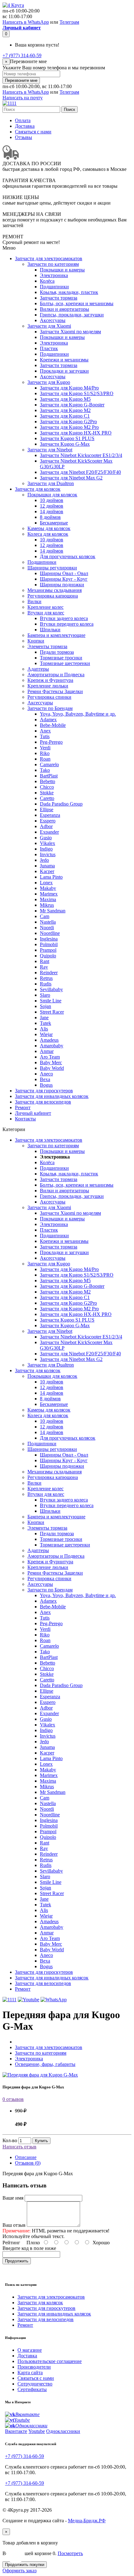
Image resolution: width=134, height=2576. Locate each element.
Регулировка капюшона (53, 596)
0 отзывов (13, 2099)
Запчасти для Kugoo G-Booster (72, 405)
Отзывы (24, 137)
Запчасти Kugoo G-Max (65, 444)
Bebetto (48, 781)
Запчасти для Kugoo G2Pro (68, 422)
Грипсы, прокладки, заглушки (72, 315)
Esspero (48, 821)
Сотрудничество (35, 2384)
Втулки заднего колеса (64, 618)
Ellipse (47, 809)
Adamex (48, 720)
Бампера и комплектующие (56, 635)
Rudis (46, 984)
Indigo (46, 849)
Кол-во (10, 2140)
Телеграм (69, 22)
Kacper (47, 871)
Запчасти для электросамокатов (49, 258)
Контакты (25, 1119)
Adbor (46, 826)
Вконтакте (16, 2431)
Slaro (45, 995)
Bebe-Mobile (53, 725)
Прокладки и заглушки (64, 371)
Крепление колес (45, 607)
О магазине (30, 2350)
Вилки (34, 601)
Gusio (46, 838)
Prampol (48, 950)
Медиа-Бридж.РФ (87, 2521)
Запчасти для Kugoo (49, 382)
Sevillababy (51, 989)
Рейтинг (11, 2243)
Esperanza (50, 815)
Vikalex (48, 843)
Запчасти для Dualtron (51, 483)
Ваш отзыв (14, 2225)
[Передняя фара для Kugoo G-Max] (40, 2075)
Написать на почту (23, 98)
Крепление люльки (48, 686)
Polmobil (49, 944)
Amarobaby (52, 1046)
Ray (44, 967)
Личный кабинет (33, 1113)
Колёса (47, 281)
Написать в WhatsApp (26, 22)
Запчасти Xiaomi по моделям (70, 332)
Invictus (48, 854)
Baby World (52, 1068)
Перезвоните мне (21, 80)
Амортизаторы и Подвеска (56, 675)
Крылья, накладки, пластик (69, 292)
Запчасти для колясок (38, 489)
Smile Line (51, 1001)
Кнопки (36, 641)
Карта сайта (30, 2373)
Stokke (47, 793)
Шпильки (50, 630)
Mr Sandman (53, 911)
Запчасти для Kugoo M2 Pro (69, 427)
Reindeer (49, 973)
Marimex (49, 894)
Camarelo (49, 764)
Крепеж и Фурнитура (50, 680)
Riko (45, 753)
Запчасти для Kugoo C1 (65, 416)
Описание (26, 2157)
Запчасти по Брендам (50, 708)
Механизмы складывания (55, 590)
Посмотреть (70, 2553)
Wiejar (46, 1034)
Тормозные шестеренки (65, 663)
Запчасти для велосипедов (43, 1102)
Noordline (50, 933)
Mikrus (47, 905)
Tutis (45, 736)
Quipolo (48, 956)
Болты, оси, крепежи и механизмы (77, 303)
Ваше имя (13, 2198)
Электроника (54, 275)
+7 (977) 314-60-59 (22, 55)
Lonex (46, 883)
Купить (41, 2141)
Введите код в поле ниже (29, 2248)
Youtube (37, 2431)
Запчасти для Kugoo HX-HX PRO (76, 433)
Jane (44, 1017)
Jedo (44, 860)
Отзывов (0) (28, 2163)
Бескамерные (54, 523)
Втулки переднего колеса (67, 624)
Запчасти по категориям (53, 264)
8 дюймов (50, 517)
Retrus (46, 978)
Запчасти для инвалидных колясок (52, 1096)
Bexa (45, 1079)
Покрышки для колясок (52, 495)
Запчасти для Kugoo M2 (65, 410)
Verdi (45, 748)
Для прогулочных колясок (68, 556)
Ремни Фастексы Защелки (55, 691)
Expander (49, 832)
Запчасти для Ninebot (50, 450)
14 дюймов (52, 511)
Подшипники (54, 287)
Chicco (47, 787)
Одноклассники (63, 2431)
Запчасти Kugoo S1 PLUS (67, 438)
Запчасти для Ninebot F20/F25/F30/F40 (80, 472)
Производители (34, 2367)
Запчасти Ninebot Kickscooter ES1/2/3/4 (81, 455)
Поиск (69, 109)
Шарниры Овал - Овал (64, 573)
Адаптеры (38, 669)
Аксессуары (53, 320)
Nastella (48, 922)
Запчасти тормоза (59, 298)
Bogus (46, 1085)
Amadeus (49, 1040)
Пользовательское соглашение (50, 2361)
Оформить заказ (19, 2571)
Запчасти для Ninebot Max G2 (71, 478)
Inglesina (49, 939)
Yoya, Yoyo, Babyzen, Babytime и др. (78, 714)
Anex (45, 731)
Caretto (47, 798)
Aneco (46, 1074)
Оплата (23, 120)
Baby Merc (51, 1062)
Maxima (48, 899)
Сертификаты (32, 2389)
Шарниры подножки (62, 585)
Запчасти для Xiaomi (49, 326)
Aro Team (50, 1057)
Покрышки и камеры (62, 270)
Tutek (45, 1023)
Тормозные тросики (61, 658)
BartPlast (49, 776)
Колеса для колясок (48, 534)
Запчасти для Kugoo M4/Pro (69, 388)
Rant (45, 961)
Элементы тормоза (47, 646)
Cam (45, 916)
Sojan (45, 1006)
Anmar (47, 1051)
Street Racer (52, 1012)
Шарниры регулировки (52, 568)
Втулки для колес (46, 613)
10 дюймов (52, 500)
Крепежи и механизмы (64, 360)
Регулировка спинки (49, 697)
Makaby (48, 888)
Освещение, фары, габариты (45, 2064)
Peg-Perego (51, 742)
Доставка (25, 126)
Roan (45, 759)
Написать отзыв (19, 2147)
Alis (44, 1029)
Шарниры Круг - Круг (64, 579)
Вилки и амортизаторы (65, 309)
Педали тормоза (57, 652)
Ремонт (23, 1107)
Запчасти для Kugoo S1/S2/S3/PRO (77, 393)
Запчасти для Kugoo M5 (65, 399)
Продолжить (17, 2261)
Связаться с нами (33, 132)
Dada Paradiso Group (61, 804)
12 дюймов (52, 506)
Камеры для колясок (49, 528)
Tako (45, 770)
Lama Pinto (51, 877)
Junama (47, 866)
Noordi (47, 928)
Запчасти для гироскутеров (44, 1091)
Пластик (49, 348)
